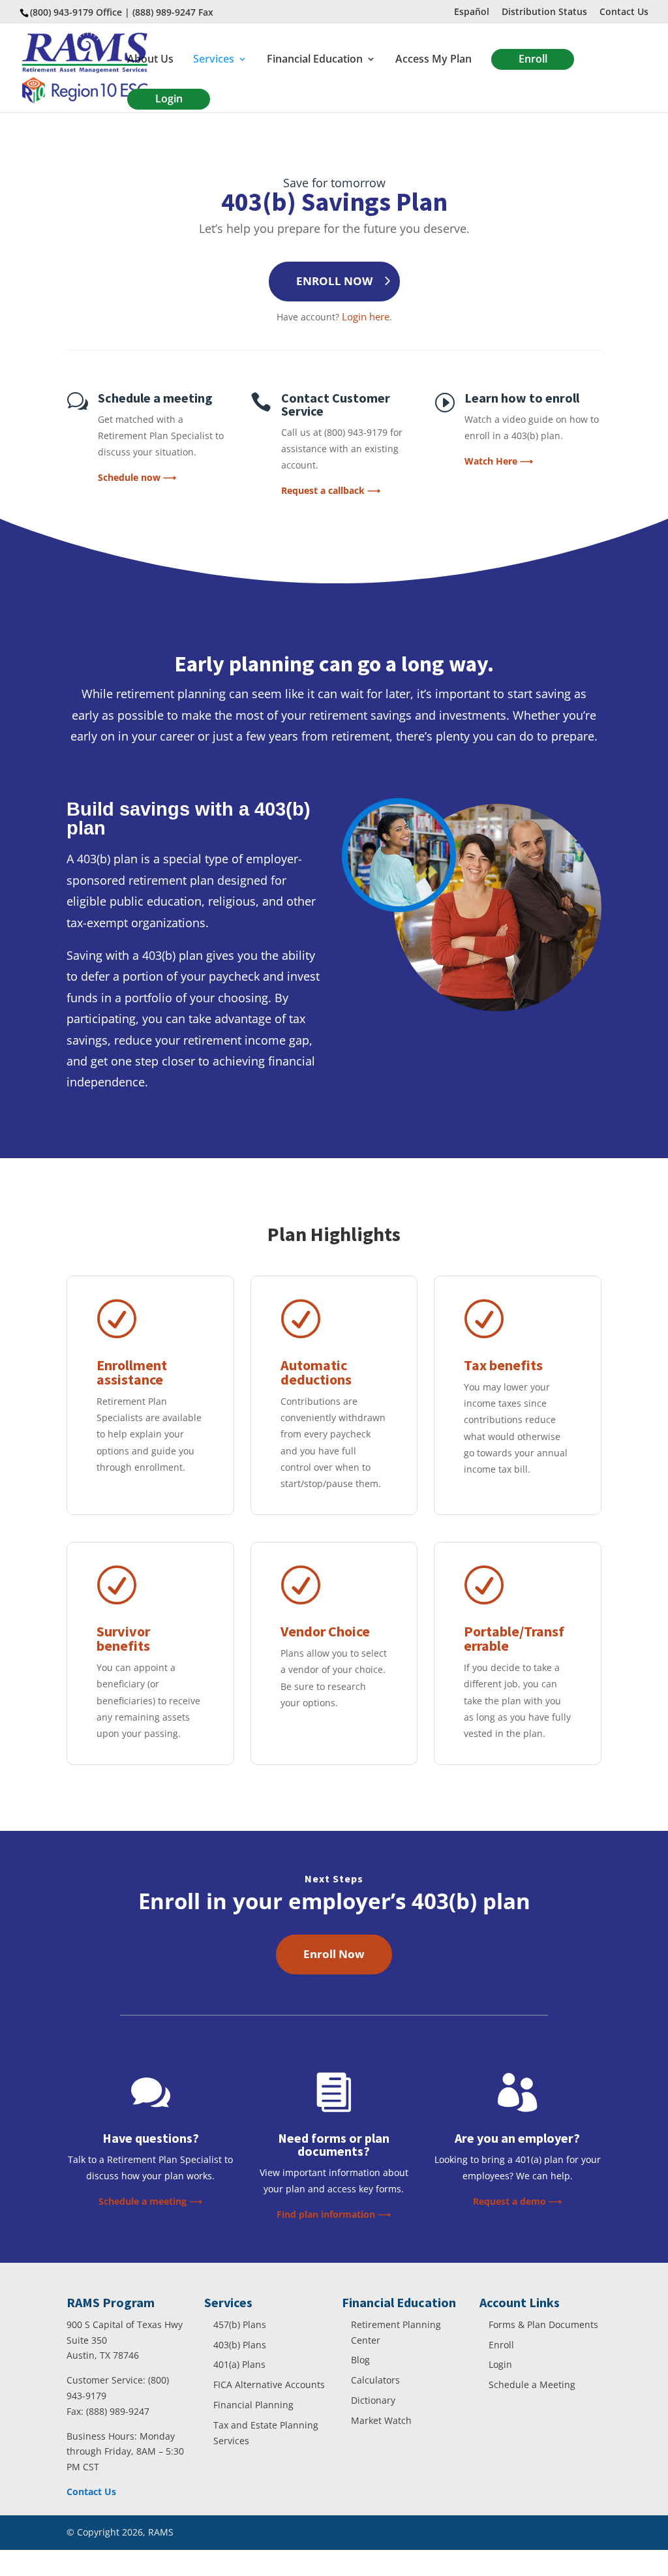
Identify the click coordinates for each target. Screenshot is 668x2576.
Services (214, 60)
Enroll (533, 59)
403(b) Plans (240, 2345)
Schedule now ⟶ (137, 477)
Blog (360, 2360)
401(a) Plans (239, 2364)
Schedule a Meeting (532, 2384)
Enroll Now (334, 1954)
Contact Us (624, 12)
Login (169, 99)
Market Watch (381, 2420)
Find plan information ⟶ (334, 2214)
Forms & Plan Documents (543, 2324)
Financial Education (315, 60)
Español (472, 12)
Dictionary (373, 2400)
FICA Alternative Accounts (269, 2384)
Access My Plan (433, 60)
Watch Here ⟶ (499, 461)
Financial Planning (253, 2405)
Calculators (375, 2380)
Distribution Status (544, 12)
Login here (366, 316)
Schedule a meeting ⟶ (150, 2201)
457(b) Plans (240, 2324)
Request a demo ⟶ (517, 2201)
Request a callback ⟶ (331, 490)
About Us (150, 60)
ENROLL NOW (334, 281)
